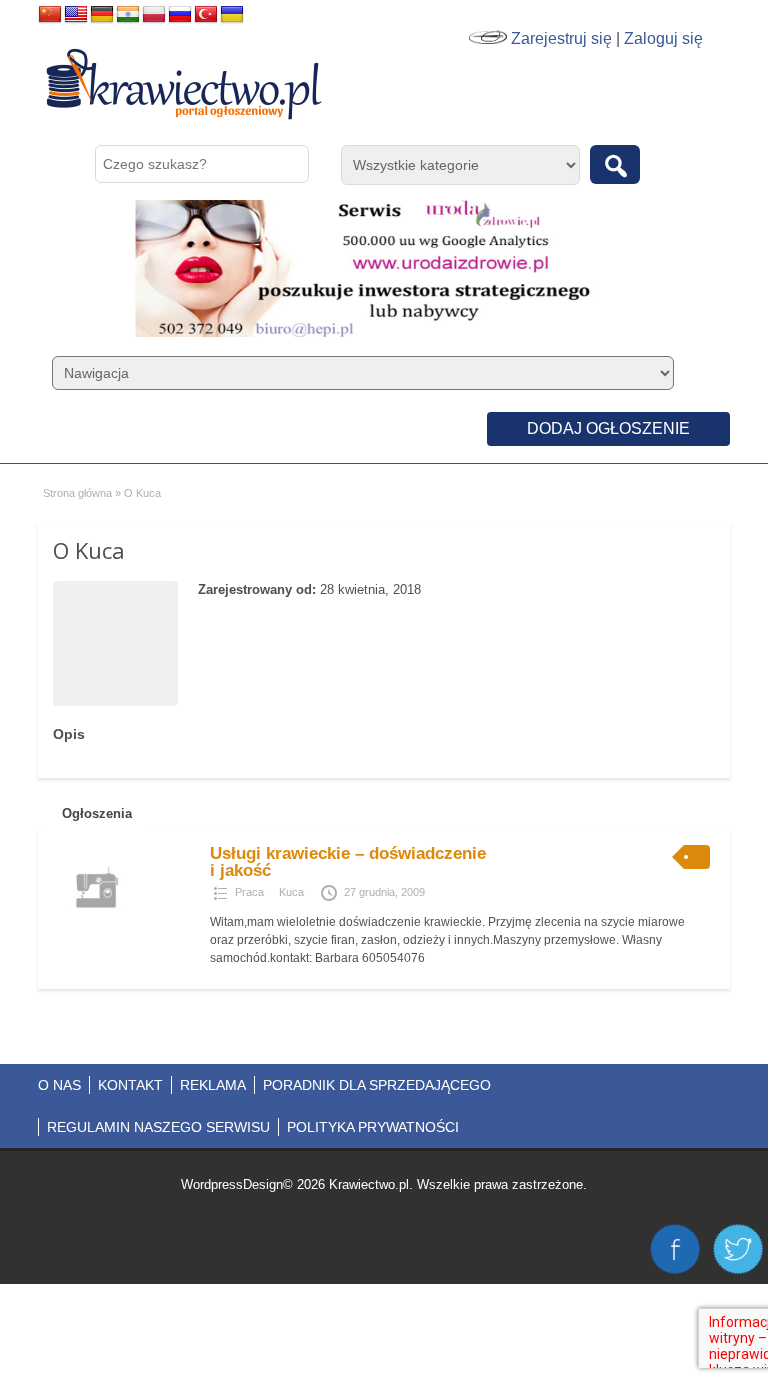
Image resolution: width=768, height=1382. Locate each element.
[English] (76, 15)
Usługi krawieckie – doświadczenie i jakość (348, 862)
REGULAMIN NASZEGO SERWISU (158, 1127)
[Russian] (180, 15)
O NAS (59, 1085)
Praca (249, 892)
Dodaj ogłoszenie (608, 428)
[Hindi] (128, 15)
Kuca (291, 892)
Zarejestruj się (561, 38)
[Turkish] (206, 15)
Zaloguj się (663, 38)
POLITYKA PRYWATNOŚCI (373, 1127)
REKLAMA (213, 1085)
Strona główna (77, 493)
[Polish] (154, 15)
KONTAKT (130, 1085)
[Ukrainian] (232, 15)
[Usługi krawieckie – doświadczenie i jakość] (96, 926)
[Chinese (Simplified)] (50, 15)
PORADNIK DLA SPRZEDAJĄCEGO (377, 1085)
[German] (102, 15)
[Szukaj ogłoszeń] (615, 164)
